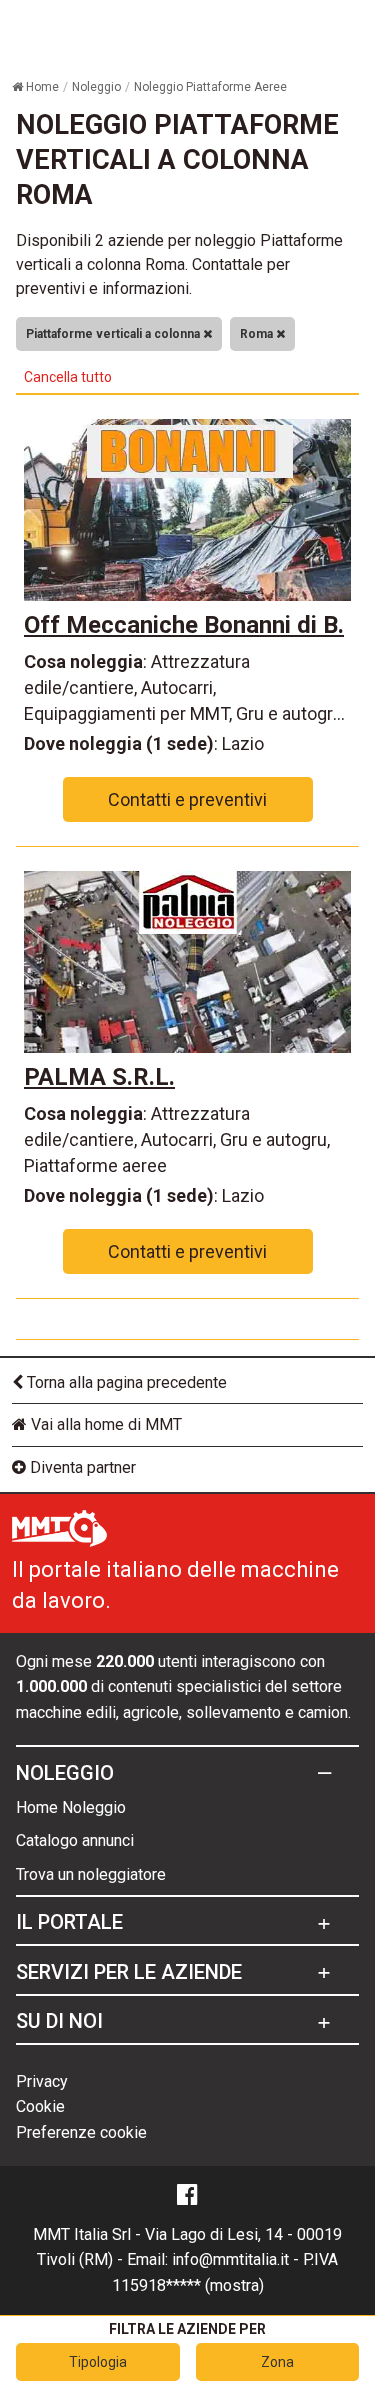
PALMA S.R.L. (99, 1077)
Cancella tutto (68, 377)
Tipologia (98, 2362)
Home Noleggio (71, 1807)
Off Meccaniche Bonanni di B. (184, 625)
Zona (277, 2362)
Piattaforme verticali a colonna (114, 334)
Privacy (42, 2081)
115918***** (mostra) (188, 2285)
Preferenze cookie (81, 2132)
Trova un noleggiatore (91, 1874)
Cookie (40, 2106)
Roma (258, 334)
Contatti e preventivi (187, 799)
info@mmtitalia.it (230, 2259)
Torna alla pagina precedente (125, 1382)
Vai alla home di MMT (104, 1424)
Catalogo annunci (75, 1840)
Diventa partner (81, 1467)
